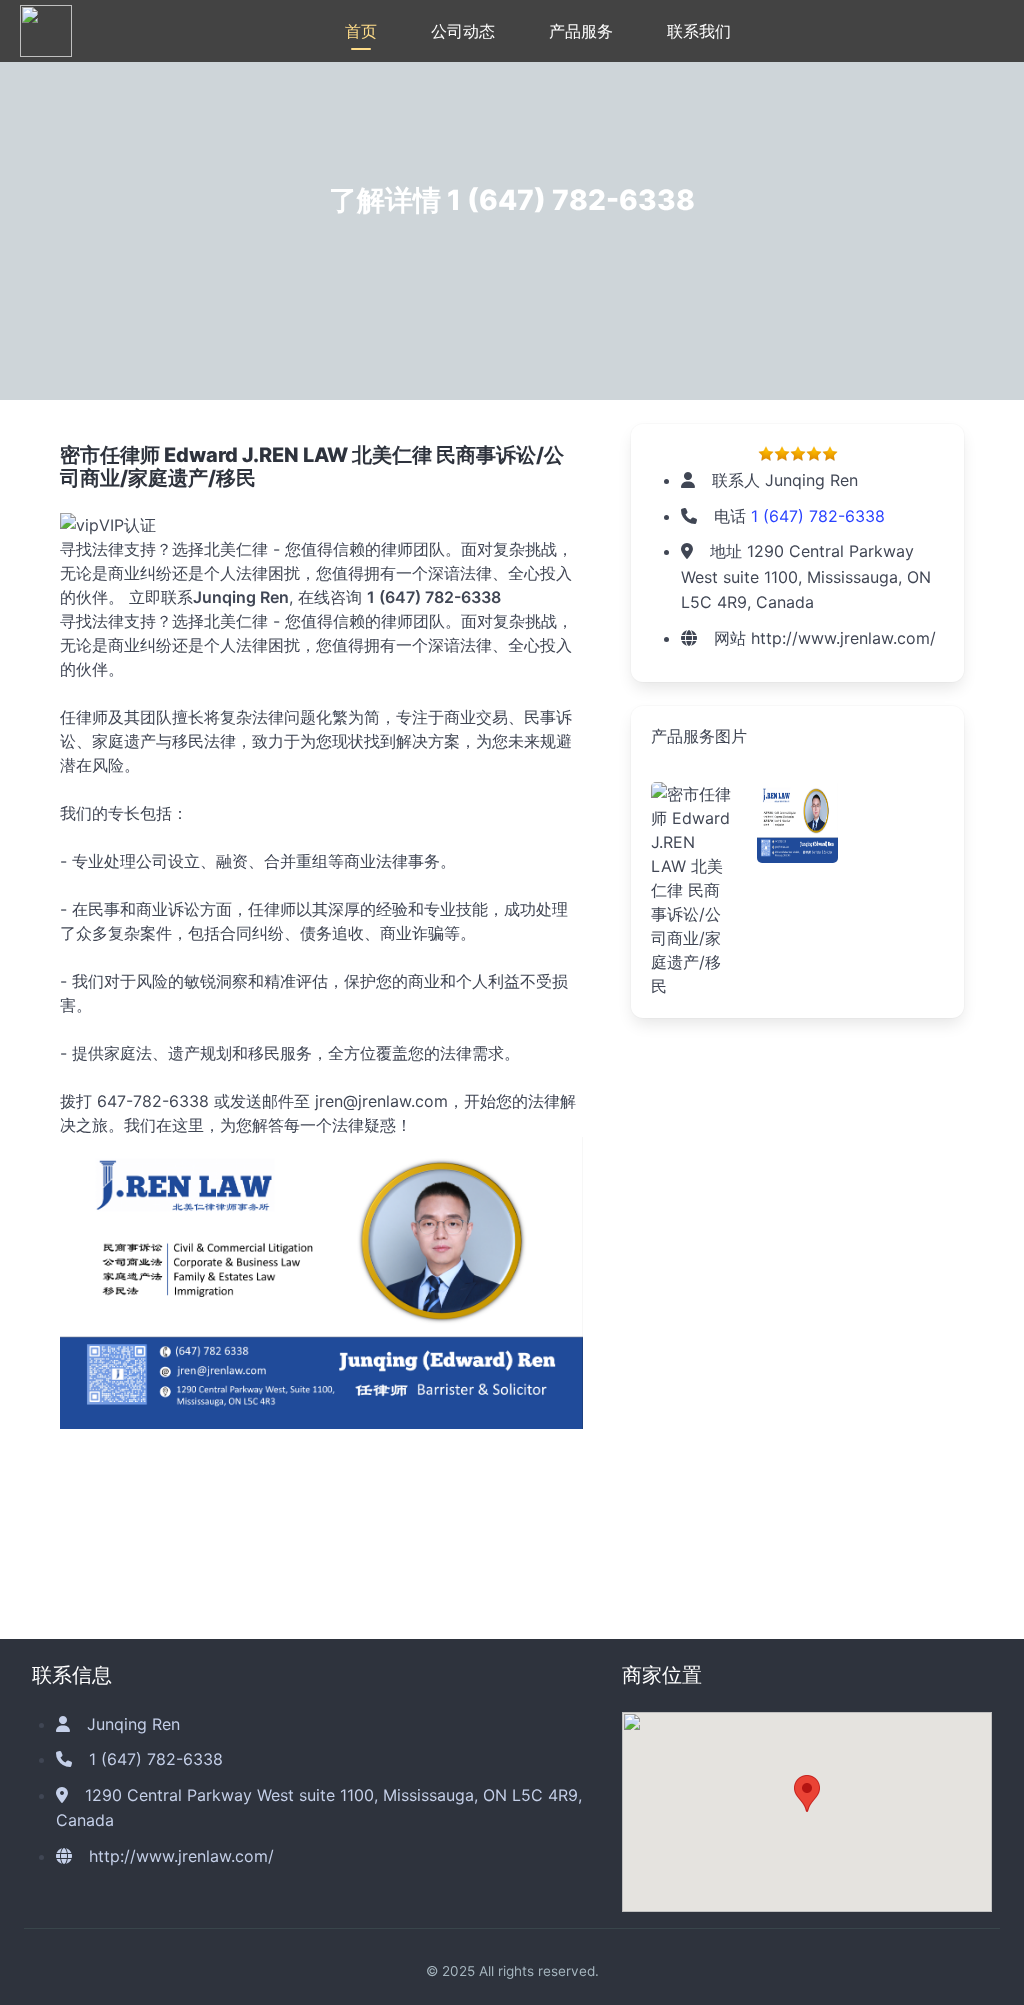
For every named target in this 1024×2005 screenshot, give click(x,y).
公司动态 (463, 31)
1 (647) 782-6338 (571, 200)
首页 (361, 31)
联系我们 (699, 31)
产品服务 (581, 31)
